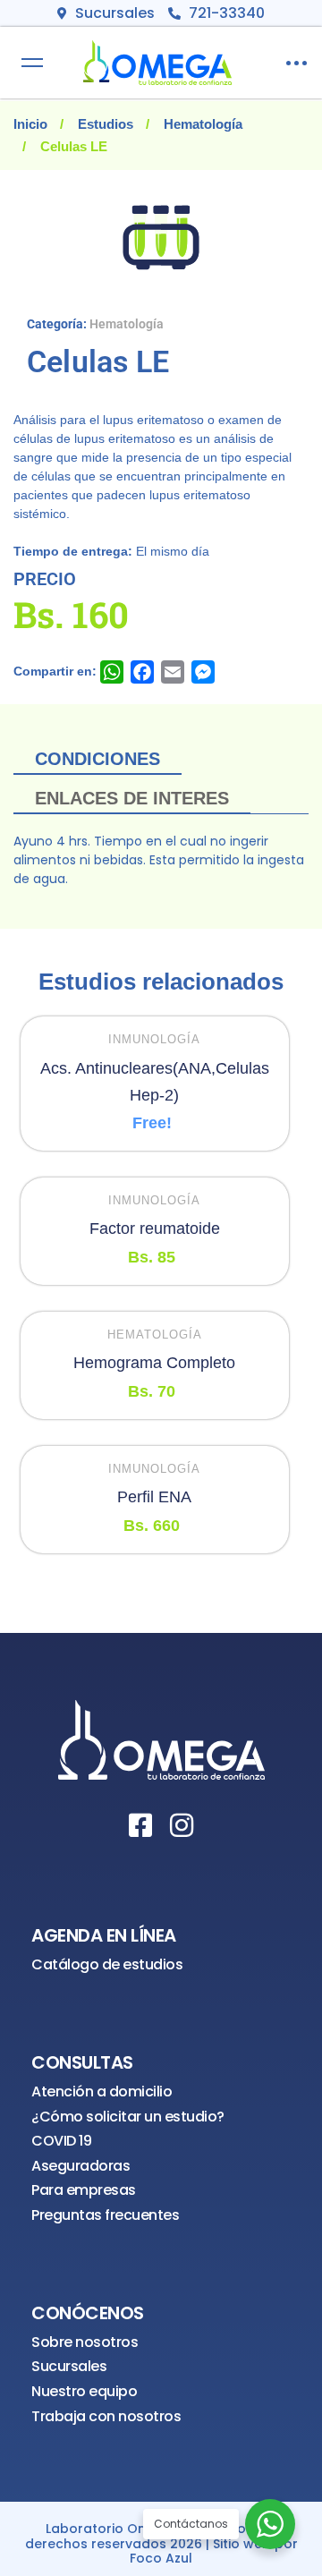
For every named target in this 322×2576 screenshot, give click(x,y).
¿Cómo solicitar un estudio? (128, 2117)
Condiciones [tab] (97, 759)
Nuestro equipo (84, 2391)
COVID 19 (61, 2141)
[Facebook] (140, 1825)
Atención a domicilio (102, 2091)
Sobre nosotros (85, 2342)
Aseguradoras (80, 2166)
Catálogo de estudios (107, 1964)
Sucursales (69, 2366)
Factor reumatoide (155, 1228)
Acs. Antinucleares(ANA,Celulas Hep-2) (155, 1082)
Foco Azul (161, 2559)
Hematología (203, 124)
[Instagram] (182, 1825)
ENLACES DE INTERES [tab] (132, 798)
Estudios (106, 124)
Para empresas (84, 2190)
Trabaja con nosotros (106, 2416)
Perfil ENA (154, 1497)
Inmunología (154, 1039)
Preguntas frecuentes (105, 2215)
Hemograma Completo (154, 1363)
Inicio (30, 124)
